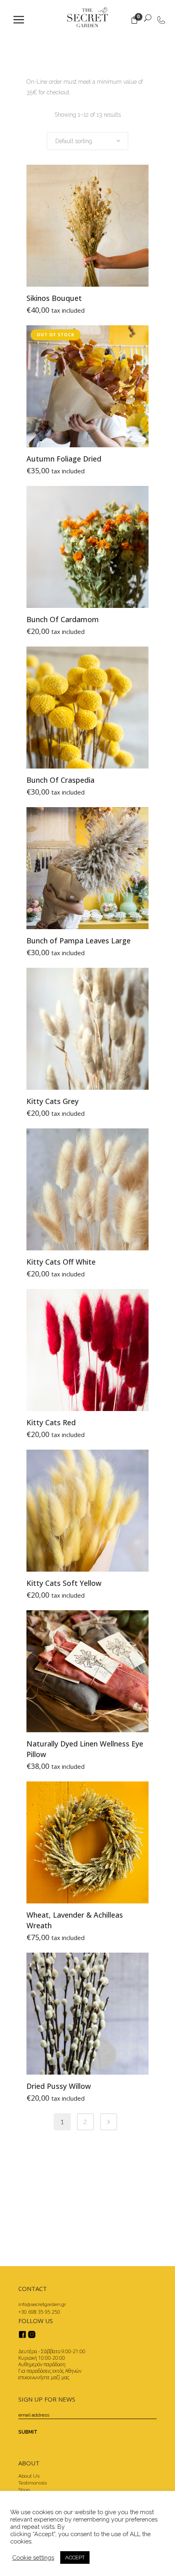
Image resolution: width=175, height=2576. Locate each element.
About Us (29, 2476)
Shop (24, 2490)
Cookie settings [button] (33, 2557)
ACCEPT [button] (75, 2557)
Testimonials (33, 2483)
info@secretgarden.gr (42, 2304)
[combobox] (87, 141)
